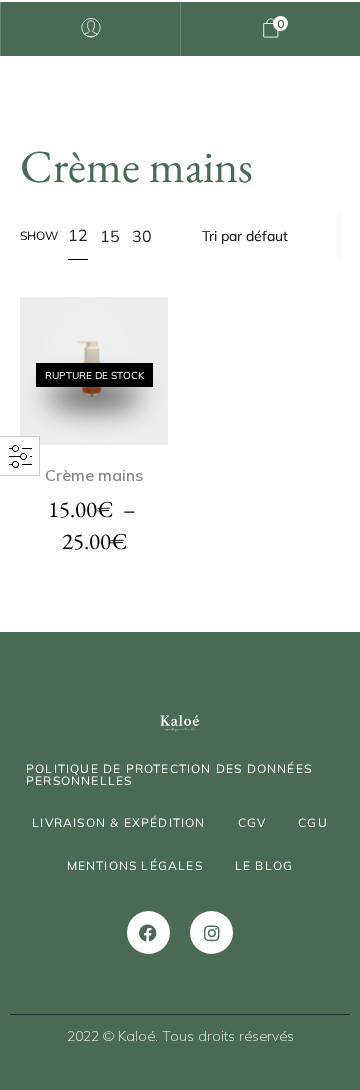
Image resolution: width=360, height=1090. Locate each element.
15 (110, 236)
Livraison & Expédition (118, 822)
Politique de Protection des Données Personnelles (169, 774)
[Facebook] (148, 932)
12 (78, 235)
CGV (252, 822)
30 (142, 236)
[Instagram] (211, 932)
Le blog (264, 865)
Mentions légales (135, 865)
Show (39, 235)
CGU (313, 822)
